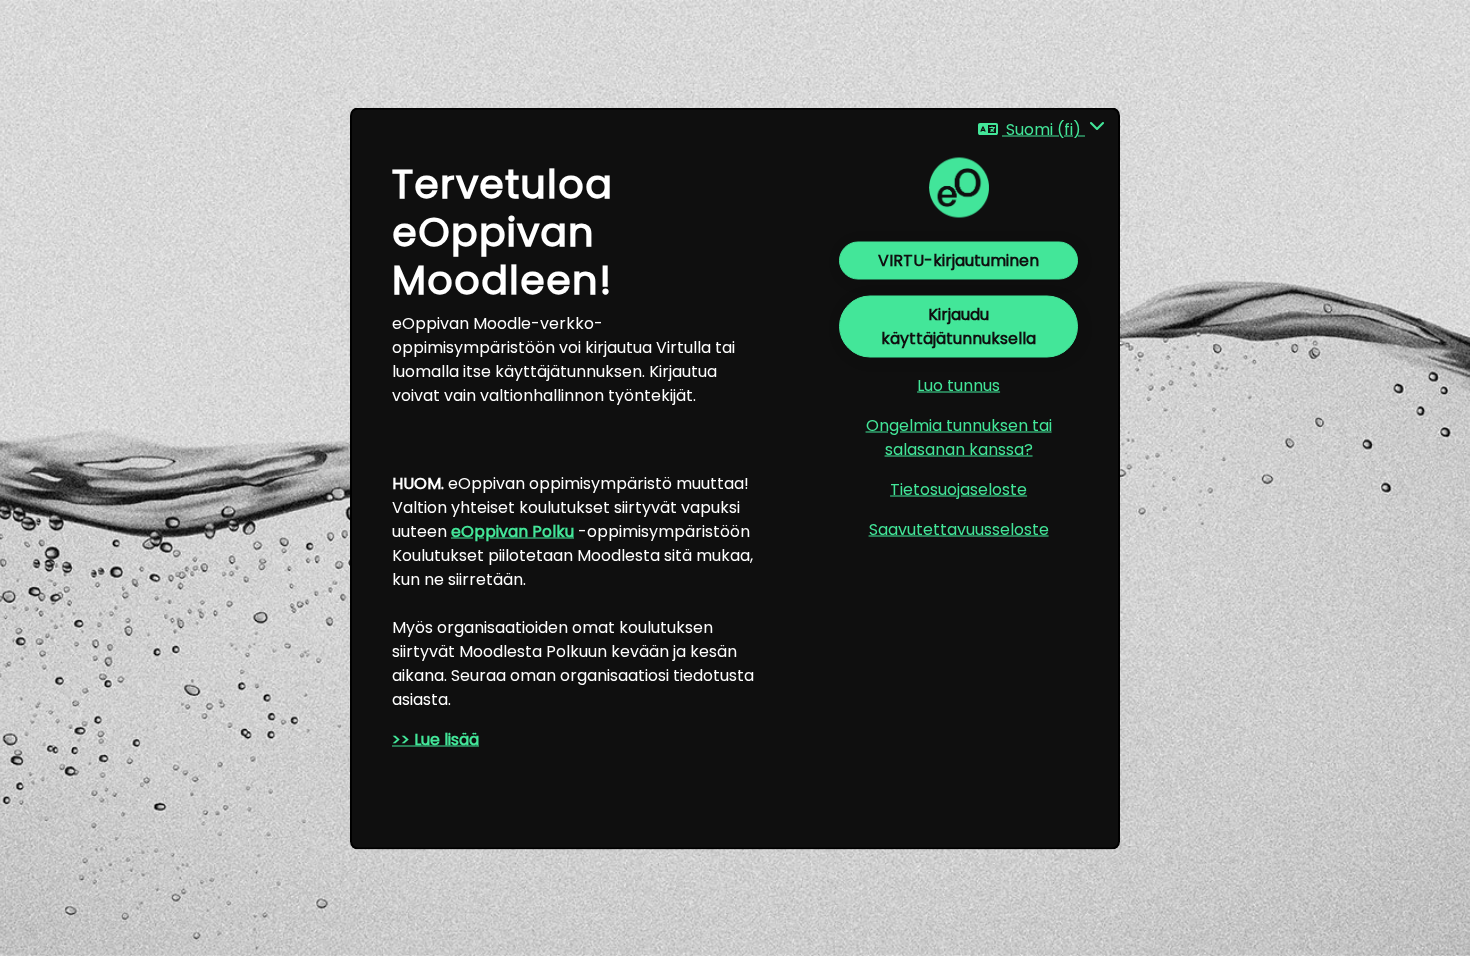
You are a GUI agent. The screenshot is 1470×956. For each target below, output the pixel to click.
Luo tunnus (958, 385)
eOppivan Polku (512, 531)
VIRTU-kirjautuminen (958, 260)
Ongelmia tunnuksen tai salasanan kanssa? (959, 437)
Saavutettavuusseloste (959, 529)
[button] (1041, 129)
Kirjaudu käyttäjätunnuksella (958, 326)
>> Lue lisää (435, 739)
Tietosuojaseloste (958, 489)
